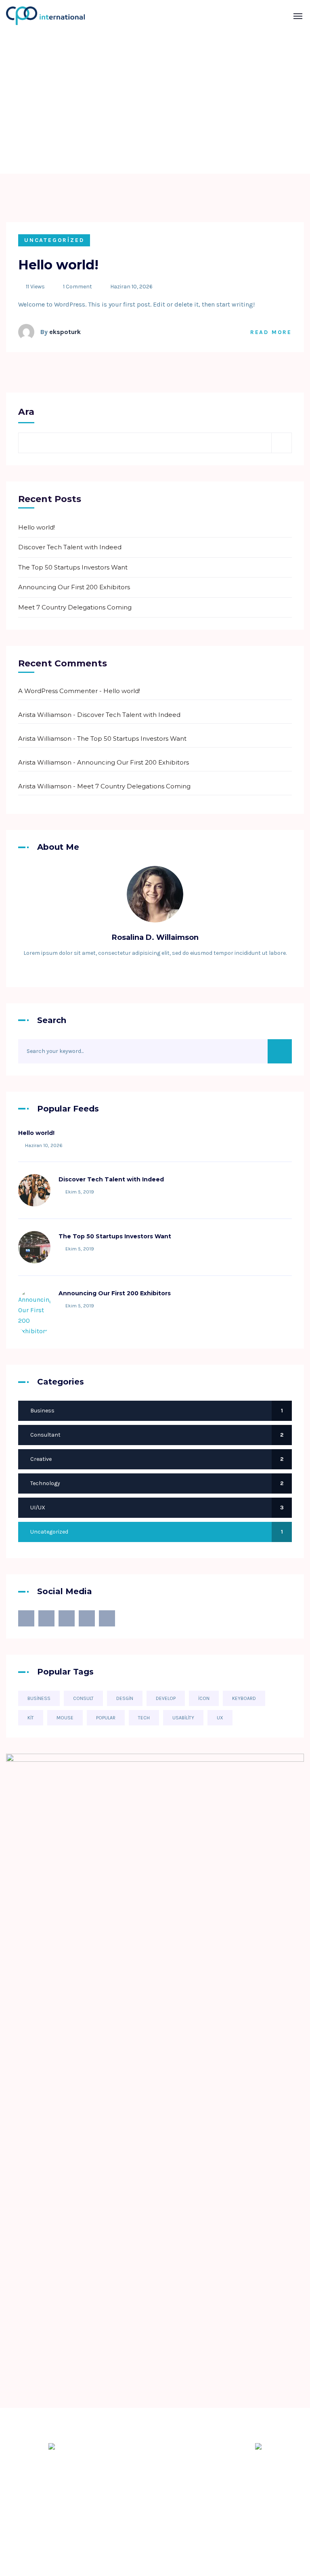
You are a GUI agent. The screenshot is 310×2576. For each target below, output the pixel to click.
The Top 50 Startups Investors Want (73, 567)
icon (204, 1698)
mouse (65, 1718)
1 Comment (77, 287)
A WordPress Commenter (58, 691)
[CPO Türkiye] (32, 16)
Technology (157, 1483)
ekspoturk (65, 332)
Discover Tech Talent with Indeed (70, 547)
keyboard (244, 1698)
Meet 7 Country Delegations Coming (75, 607)
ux (220, 1718)
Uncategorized (54, 240)
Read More (271, 332)
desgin (125, 1698)
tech (144, 1718)
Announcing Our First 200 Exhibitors (74, 587)
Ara (26, 412)
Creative (157, 1459)
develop (166, 1698)
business (39, 1698)
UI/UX (157, 1508)
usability (183, 1718)
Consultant (157, 1435)
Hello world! (58, 265)
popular (106, 1718)
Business (157, 1411)
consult (83, 1698)
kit (31, 1718)
